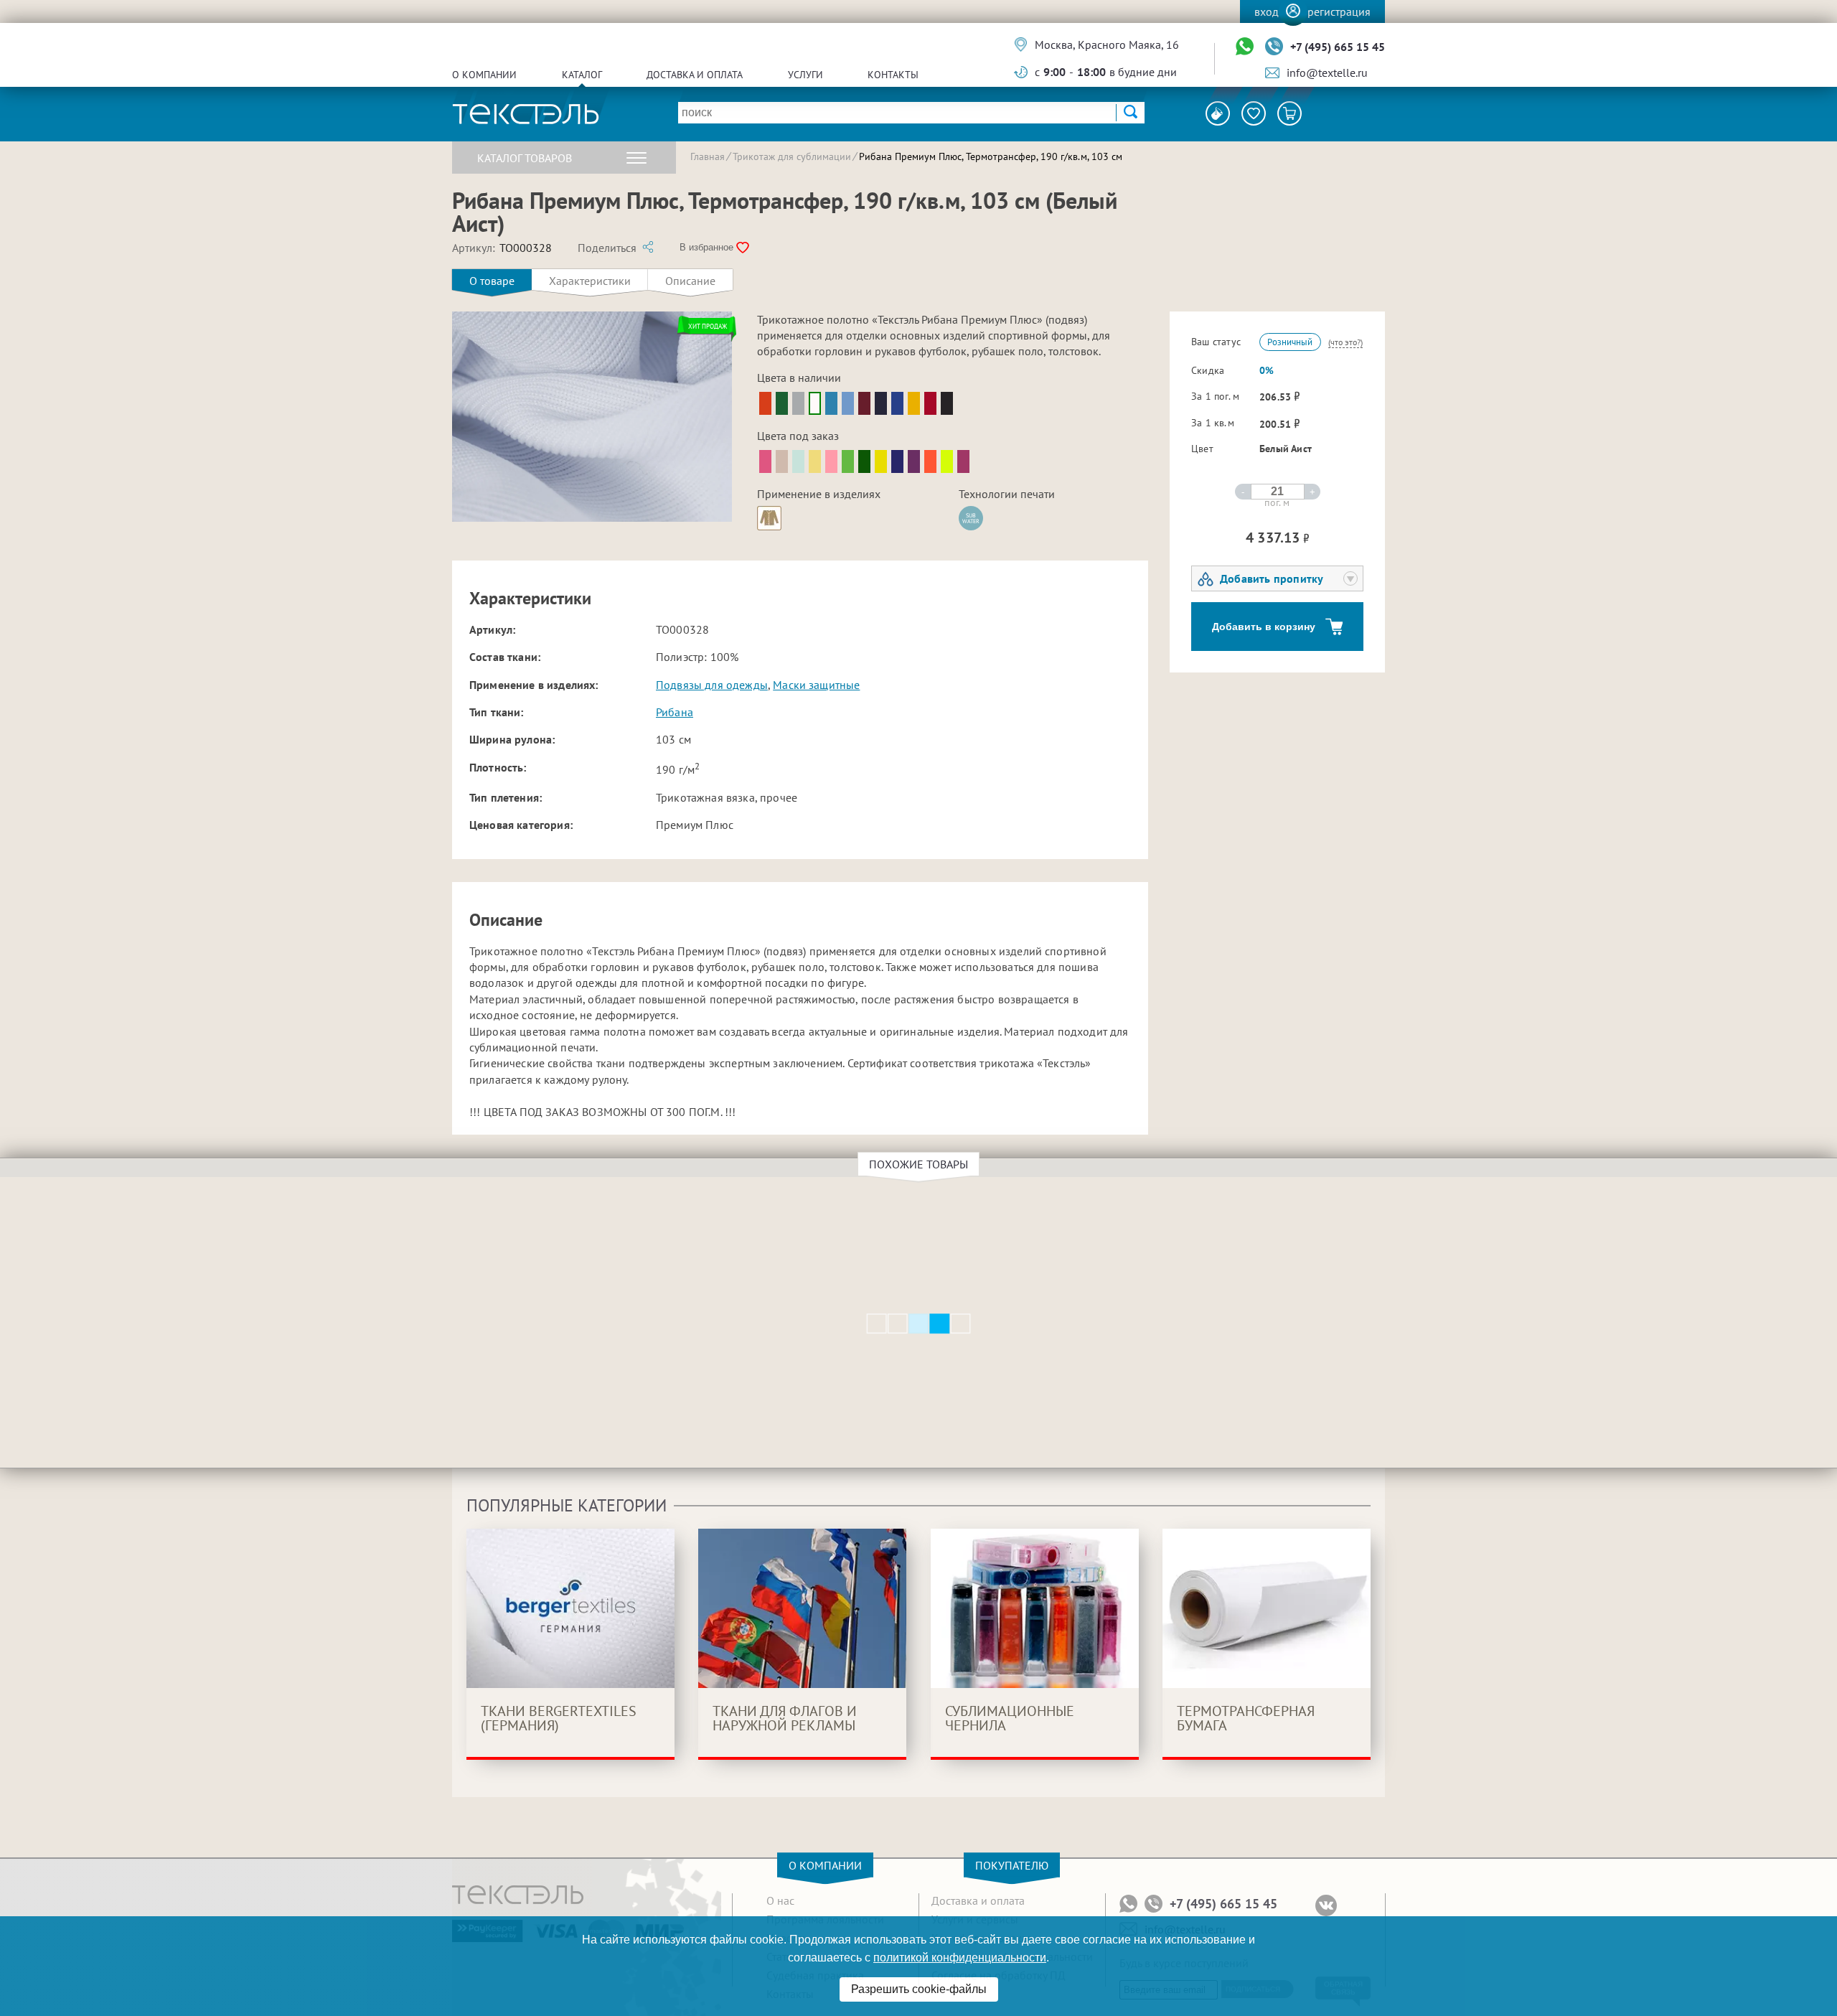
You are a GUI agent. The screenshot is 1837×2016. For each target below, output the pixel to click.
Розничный (1290, 342)
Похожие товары (918, 1164)
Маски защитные (816, 685)
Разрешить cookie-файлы (919, 1989)
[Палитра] (1218, 113)
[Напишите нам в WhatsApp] (1245, 47)
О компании (484, 75)
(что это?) (1345, 342)
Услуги (805, 75)
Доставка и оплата (695, 75)
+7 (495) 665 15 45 (1338, 47)
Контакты (893, 75)
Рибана (675, 712)
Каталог (582, 75)
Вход (1267, 11)
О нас (780, 1900)
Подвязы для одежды (712, 685)
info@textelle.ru (1327, 72)
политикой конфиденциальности (960, 1958)
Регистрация (1339, 11)
